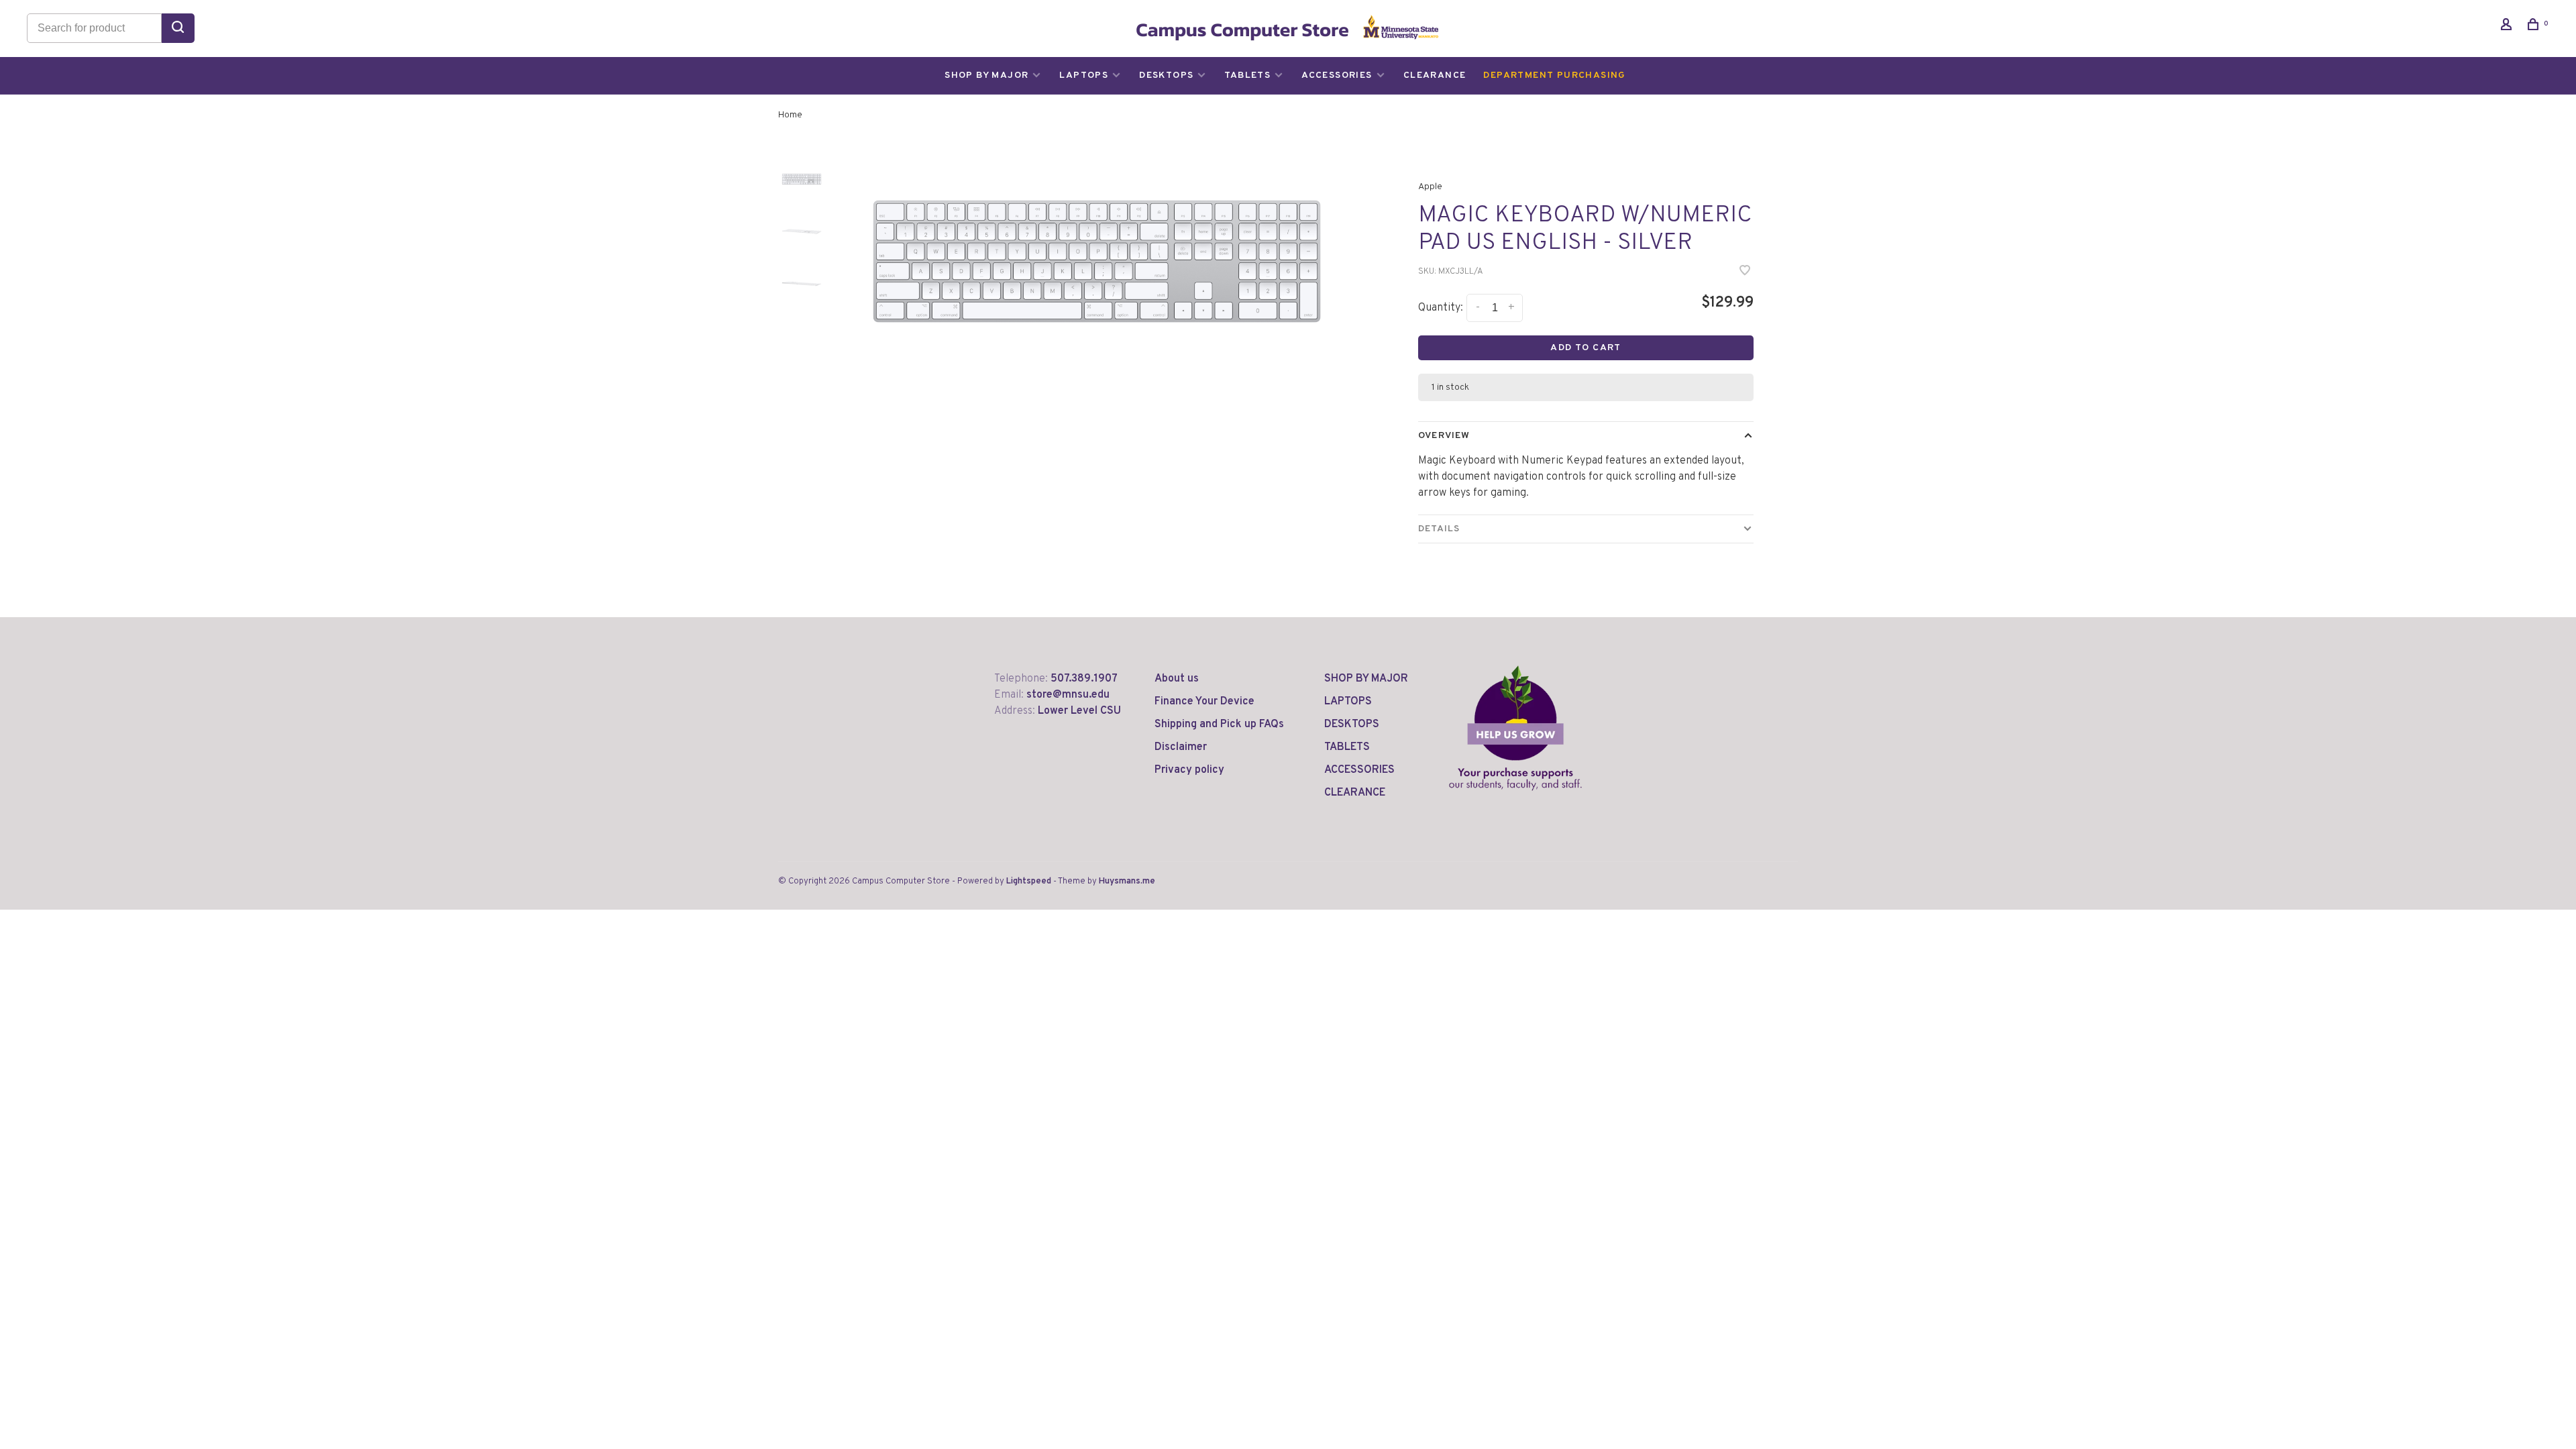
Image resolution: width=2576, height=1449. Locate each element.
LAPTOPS (1084, 75)
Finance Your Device (1204, 702)
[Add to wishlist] (1745, 272)
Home (790, 115)
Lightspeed (1029, 881)
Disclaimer (1181, 747)
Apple (1430, 187)
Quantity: (1441, 308)
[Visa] (1771, 888)
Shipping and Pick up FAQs (1219, 724)
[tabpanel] (1097, 261)
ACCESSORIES (1337, 75)
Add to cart (1586, 348)
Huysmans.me (1127, 881)
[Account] (2508, 27)
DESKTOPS (1166, 75)
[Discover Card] (1790, 888)
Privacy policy (1189, 770)
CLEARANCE (1435, 75)
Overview (1444, 436)
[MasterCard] (1753, 888)
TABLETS (1247, 75)
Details (1439, 529)
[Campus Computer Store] (1515, 728)
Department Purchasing (1554, 75)
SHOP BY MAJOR (986, 75)
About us (1177, 679)
